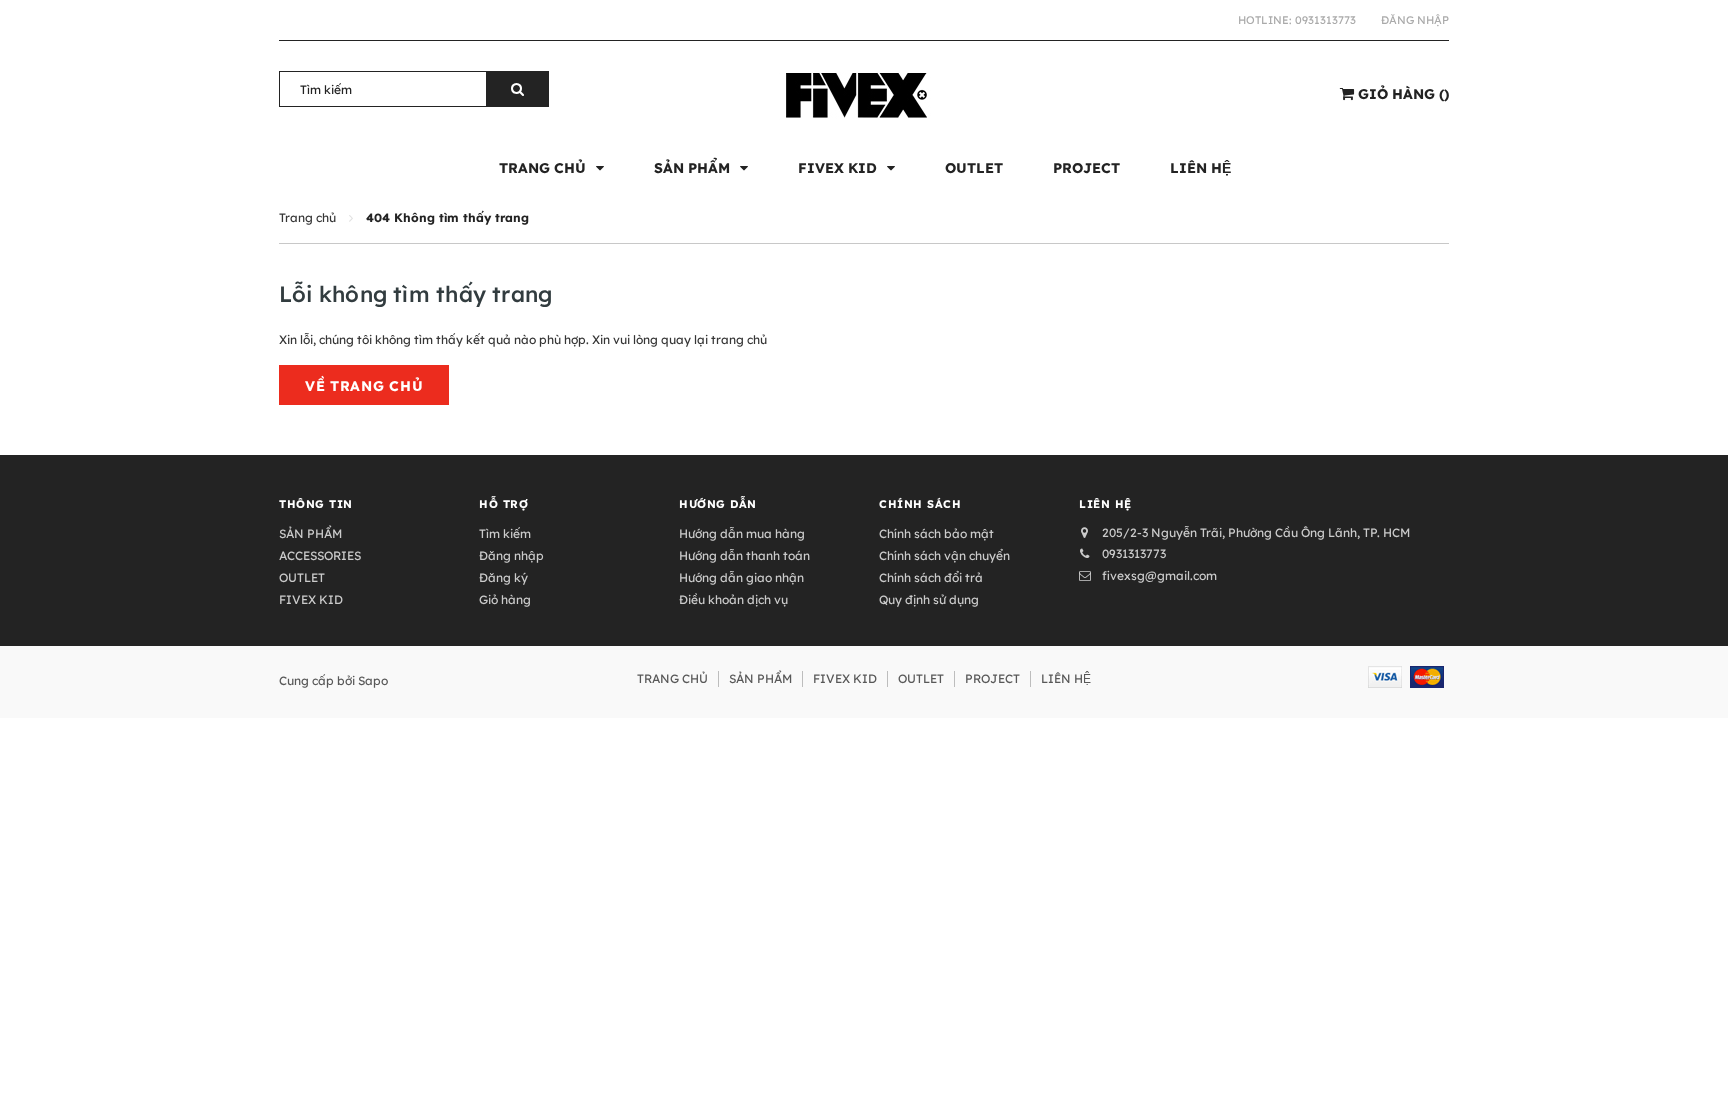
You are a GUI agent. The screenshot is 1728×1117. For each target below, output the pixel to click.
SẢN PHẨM (310, 533)
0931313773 (1325, 20)
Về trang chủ (364, 386)
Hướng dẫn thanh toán (744, 555)
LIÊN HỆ (1066, 678)
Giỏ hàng (505, 599)
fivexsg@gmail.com (1159, 575)
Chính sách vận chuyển (944, 555)
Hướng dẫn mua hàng (742, 533)
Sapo (373, 680)
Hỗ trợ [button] (503, 504)
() (1403, 94)
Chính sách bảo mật (936, 533)
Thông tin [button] (316, 504)
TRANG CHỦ (672, 678)
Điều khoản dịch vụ (733, 599)
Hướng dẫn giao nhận (741, 577)
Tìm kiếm (505, 533)
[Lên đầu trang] (1693, 1077)
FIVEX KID (311, 599)
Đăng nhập (1415, 20)
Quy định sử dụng (929, 599)
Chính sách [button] (920, 504)
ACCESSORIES (320, 555)
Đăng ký (503, 577)
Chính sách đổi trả (931, 577)
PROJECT (992, 678)
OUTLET (302, 577)
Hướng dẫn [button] (718, 504)
